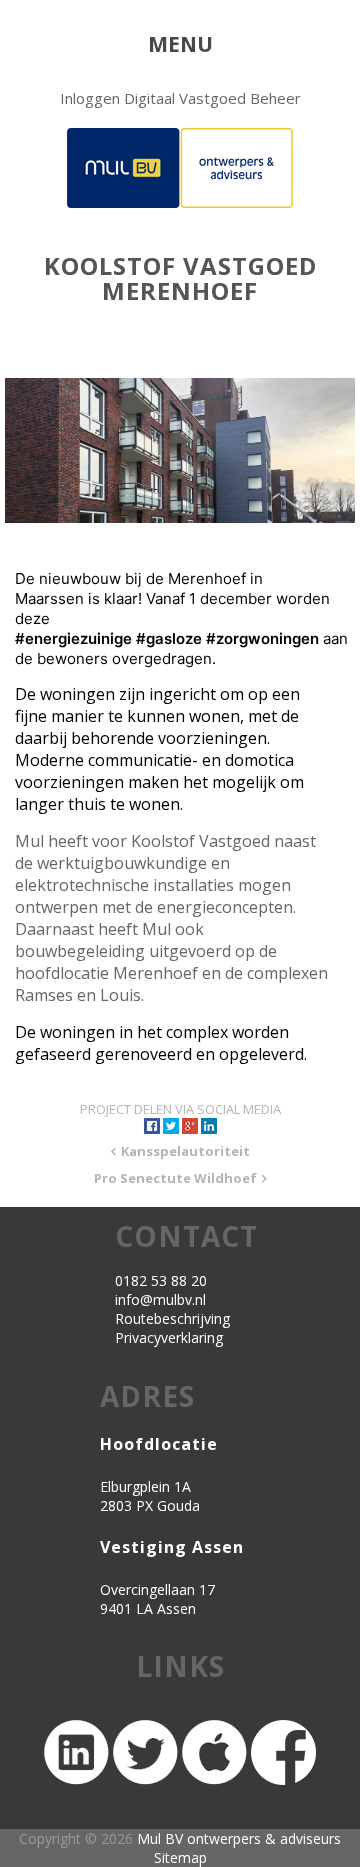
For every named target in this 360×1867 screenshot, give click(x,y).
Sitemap (180, 1857)
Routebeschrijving (172, 1318)
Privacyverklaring (169, 1337)
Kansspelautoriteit (185, 1151)
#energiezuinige (73, 638)
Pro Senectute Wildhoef (175, 1178)
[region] (179, 450)
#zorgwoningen (262, 638)
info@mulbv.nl (160, 1299)
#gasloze (169, 638)
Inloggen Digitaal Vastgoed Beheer (180, 98)
